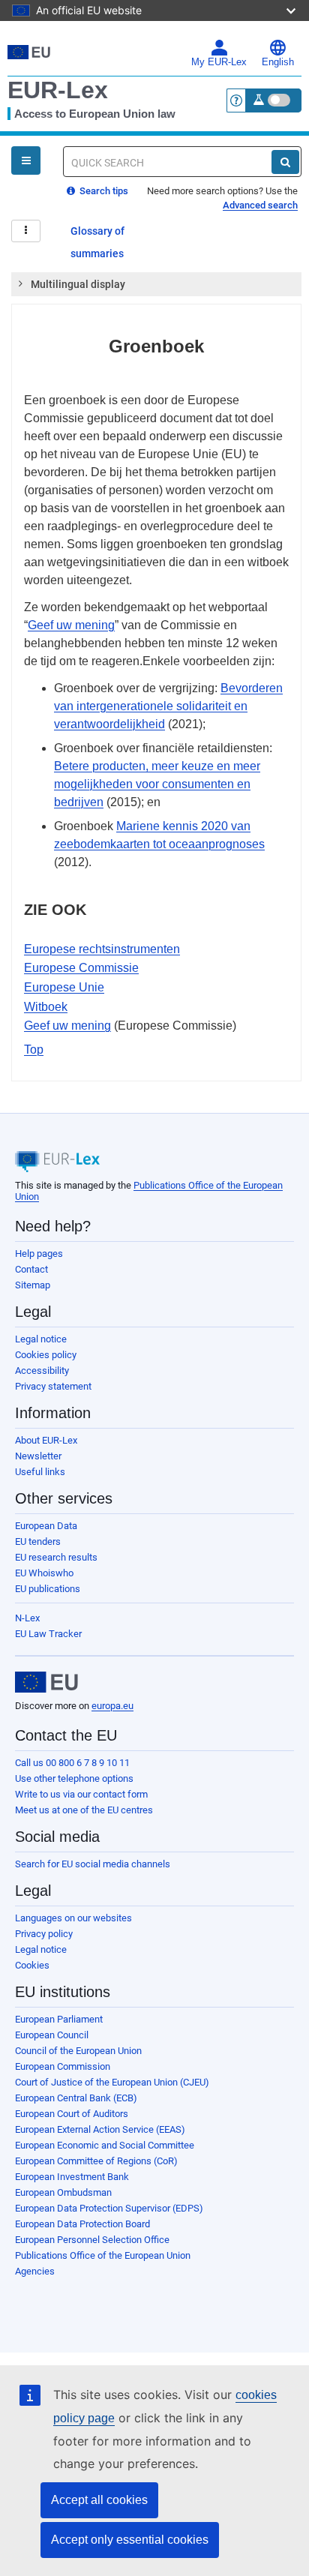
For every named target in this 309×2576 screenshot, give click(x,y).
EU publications (48, 1589)
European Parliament (59, 2019)
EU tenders (38, 1541)
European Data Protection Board (82, 2224)
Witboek (46, 1007)
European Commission (63, 2066)
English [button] (278, 62)
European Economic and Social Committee (105, 2145)
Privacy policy (44, 1934)
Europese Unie (64, 987)
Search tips (103, 191)
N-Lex (27, 1618)
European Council (52, 2035)
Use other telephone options (74, 1778)
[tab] (156, 284)
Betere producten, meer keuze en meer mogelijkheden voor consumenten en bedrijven (157, 784)
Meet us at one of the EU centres (84, 1810)
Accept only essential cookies (130, 2540)
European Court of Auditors (72, 2114)
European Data (46, 1526)
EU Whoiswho (44, 1573)
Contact (31, 1269)
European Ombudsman (63, 2192)
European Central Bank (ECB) (76, 2098)
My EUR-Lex (219, 62)
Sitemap (33, 1285)
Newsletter (38, 1456)
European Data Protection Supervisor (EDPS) (109, 2208)
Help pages (39, 1254)
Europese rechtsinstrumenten (102, 949)
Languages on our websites (73, 1918)
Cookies (32, 1965)
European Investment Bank (72, 2177)
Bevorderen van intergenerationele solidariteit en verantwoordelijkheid (168, 706)
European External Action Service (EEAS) (100, 2129)
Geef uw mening (71, 625)
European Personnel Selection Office (92, 2240)
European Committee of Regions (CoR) (96, 2161)
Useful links (40, 1472)
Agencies (35, 2271)
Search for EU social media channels (93, 1864)
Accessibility (42, 1370)
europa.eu (112, 1706)
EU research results (56, 1557)
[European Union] (46, 1682)
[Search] (285, 162)
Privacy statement (53, 1386)
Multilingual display (78, 284)
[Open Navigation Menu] (26, 160)
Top (34, 1050)
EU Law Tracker (48, 1634)
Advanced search (260, 205)
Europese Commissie (81, 968)
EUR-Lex (58, 90)
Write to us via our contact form (81, 1794)
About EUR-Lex (46, 1440)
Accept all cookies (99, 2500)
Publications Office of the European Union (103, 2255)
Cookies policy (46, 1355)
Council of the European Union (78, 2051)
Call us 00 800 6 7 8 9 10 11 (72, 1763)
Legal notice (41, 1339)
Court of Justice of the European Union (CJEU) (112, 2082)
